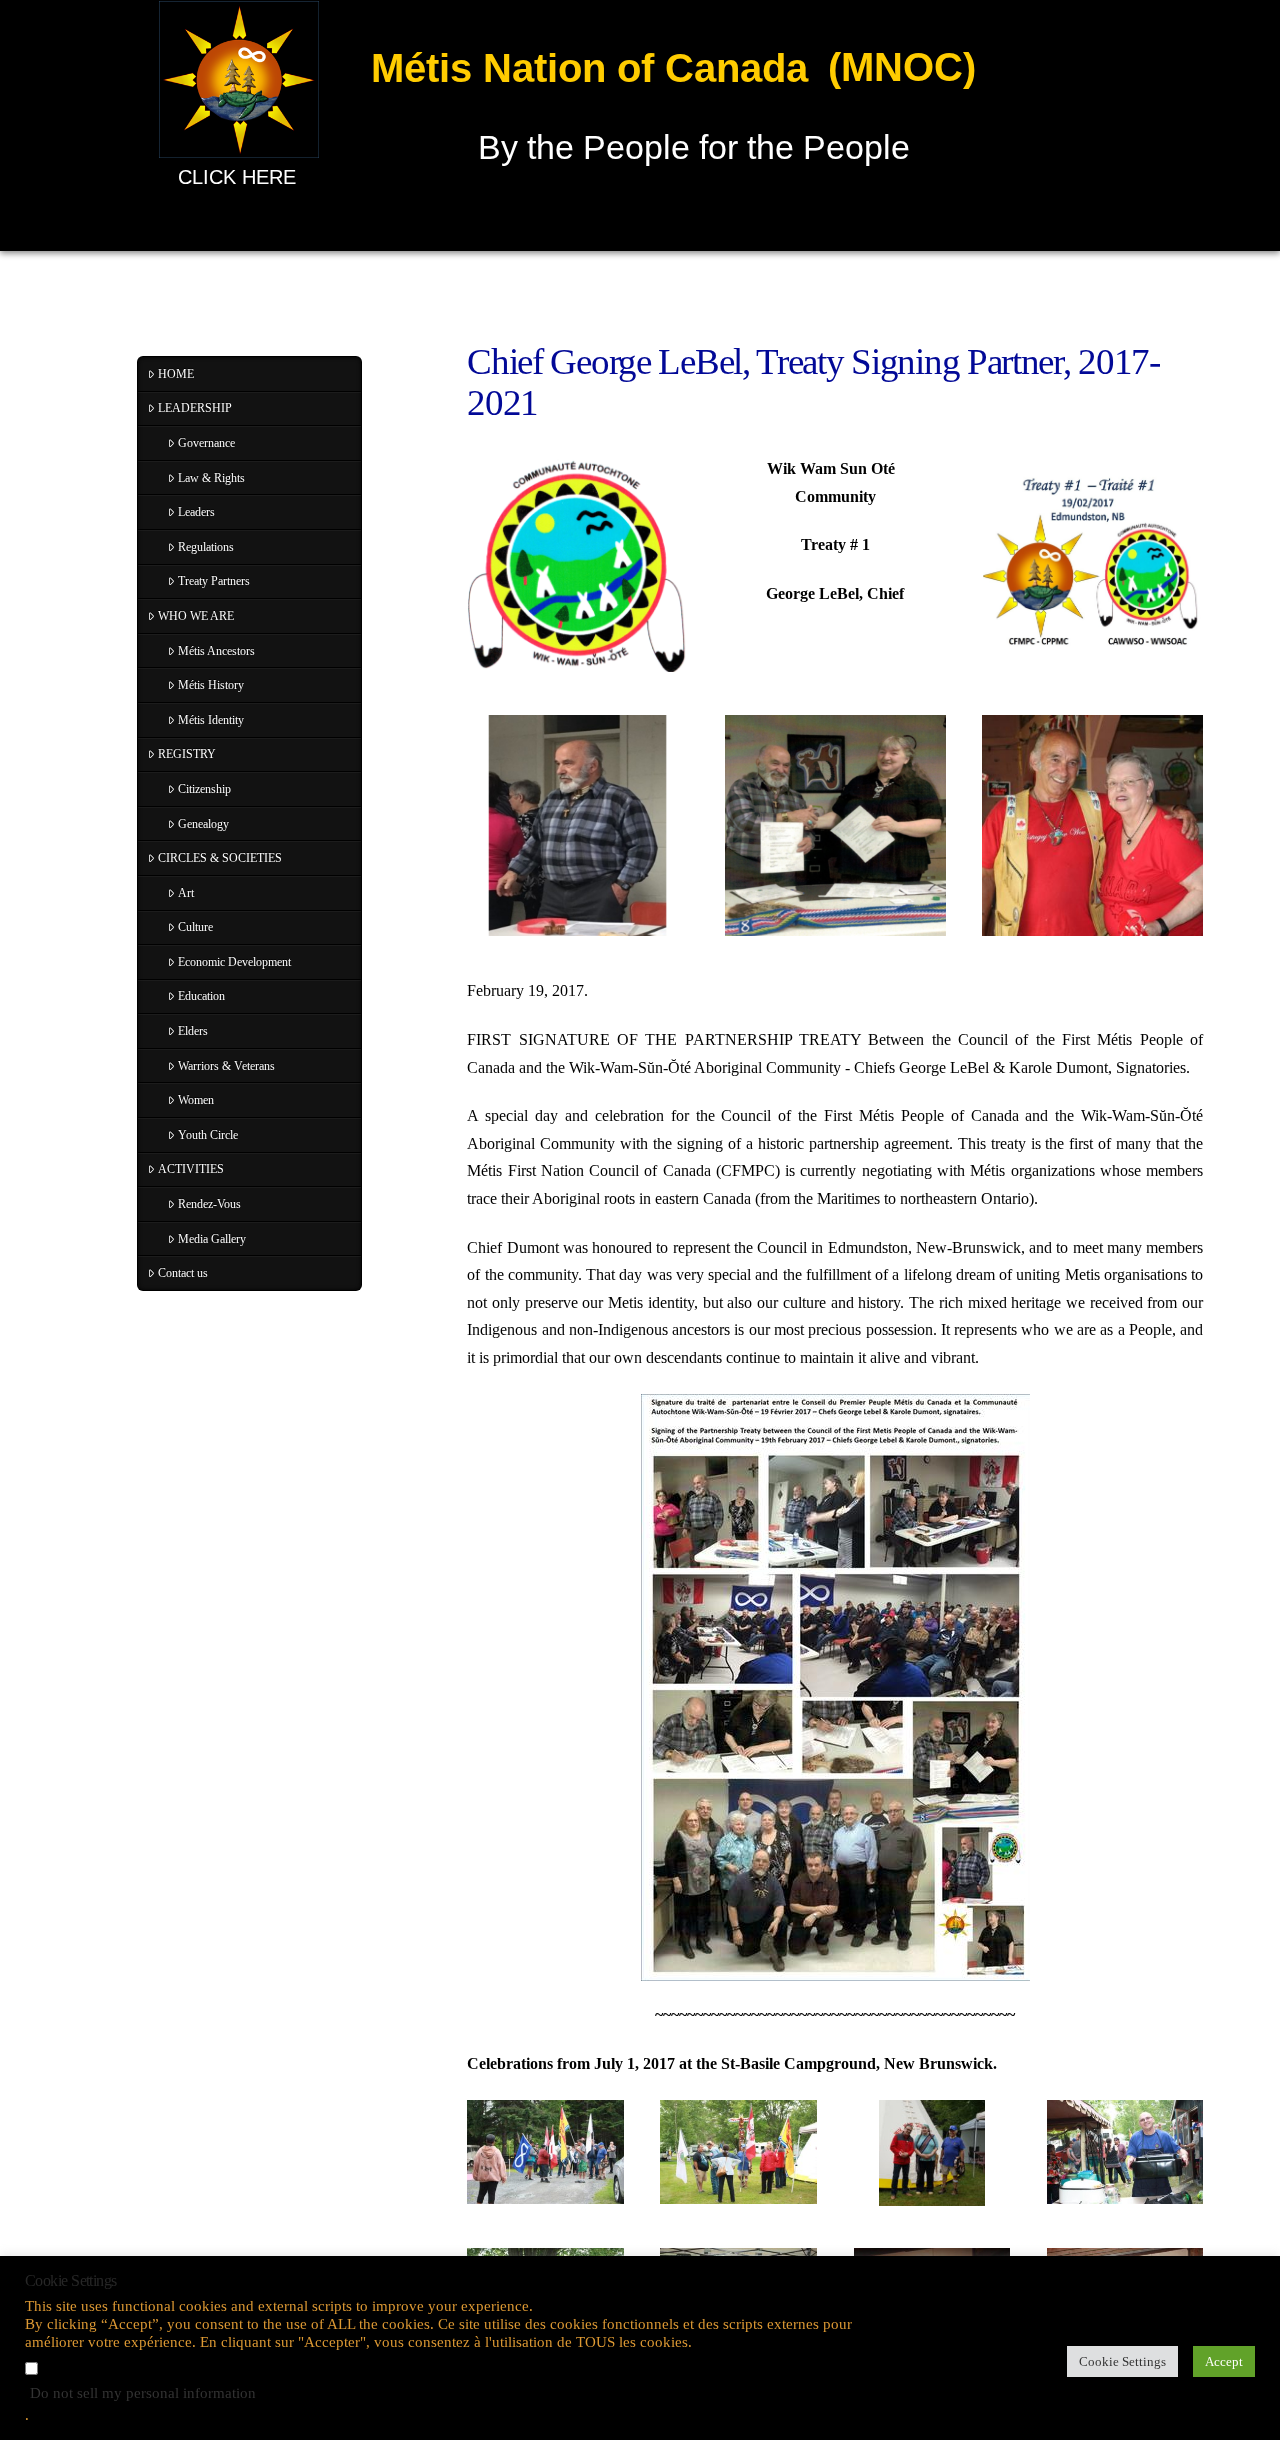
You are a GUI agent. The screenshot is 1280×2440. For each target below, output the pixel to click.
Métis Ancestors (216, 651)
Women (196, 1100)
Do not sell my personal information (143, 2393)
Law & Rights (211, 478)
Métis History (211, 685)
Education (201, 996)
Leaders (196, 512)
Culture (195, 927)
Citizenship (204, 789)
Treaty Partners (214, 581)
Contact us (183, 1273)
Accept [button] (1224, 2361)
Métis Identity (211, 720)
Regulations (206, 547)
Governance (206, 443)
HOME (176, 374)
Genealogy (203, 824)
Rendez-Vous (209, 1204)
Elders (193, 1031)
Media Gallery (212, 1239)
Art (186, 893)
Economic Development (234, 962)
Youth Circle (208, 1135)
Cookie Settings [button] (1122, 2361)
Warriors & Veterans (226, 1066)
